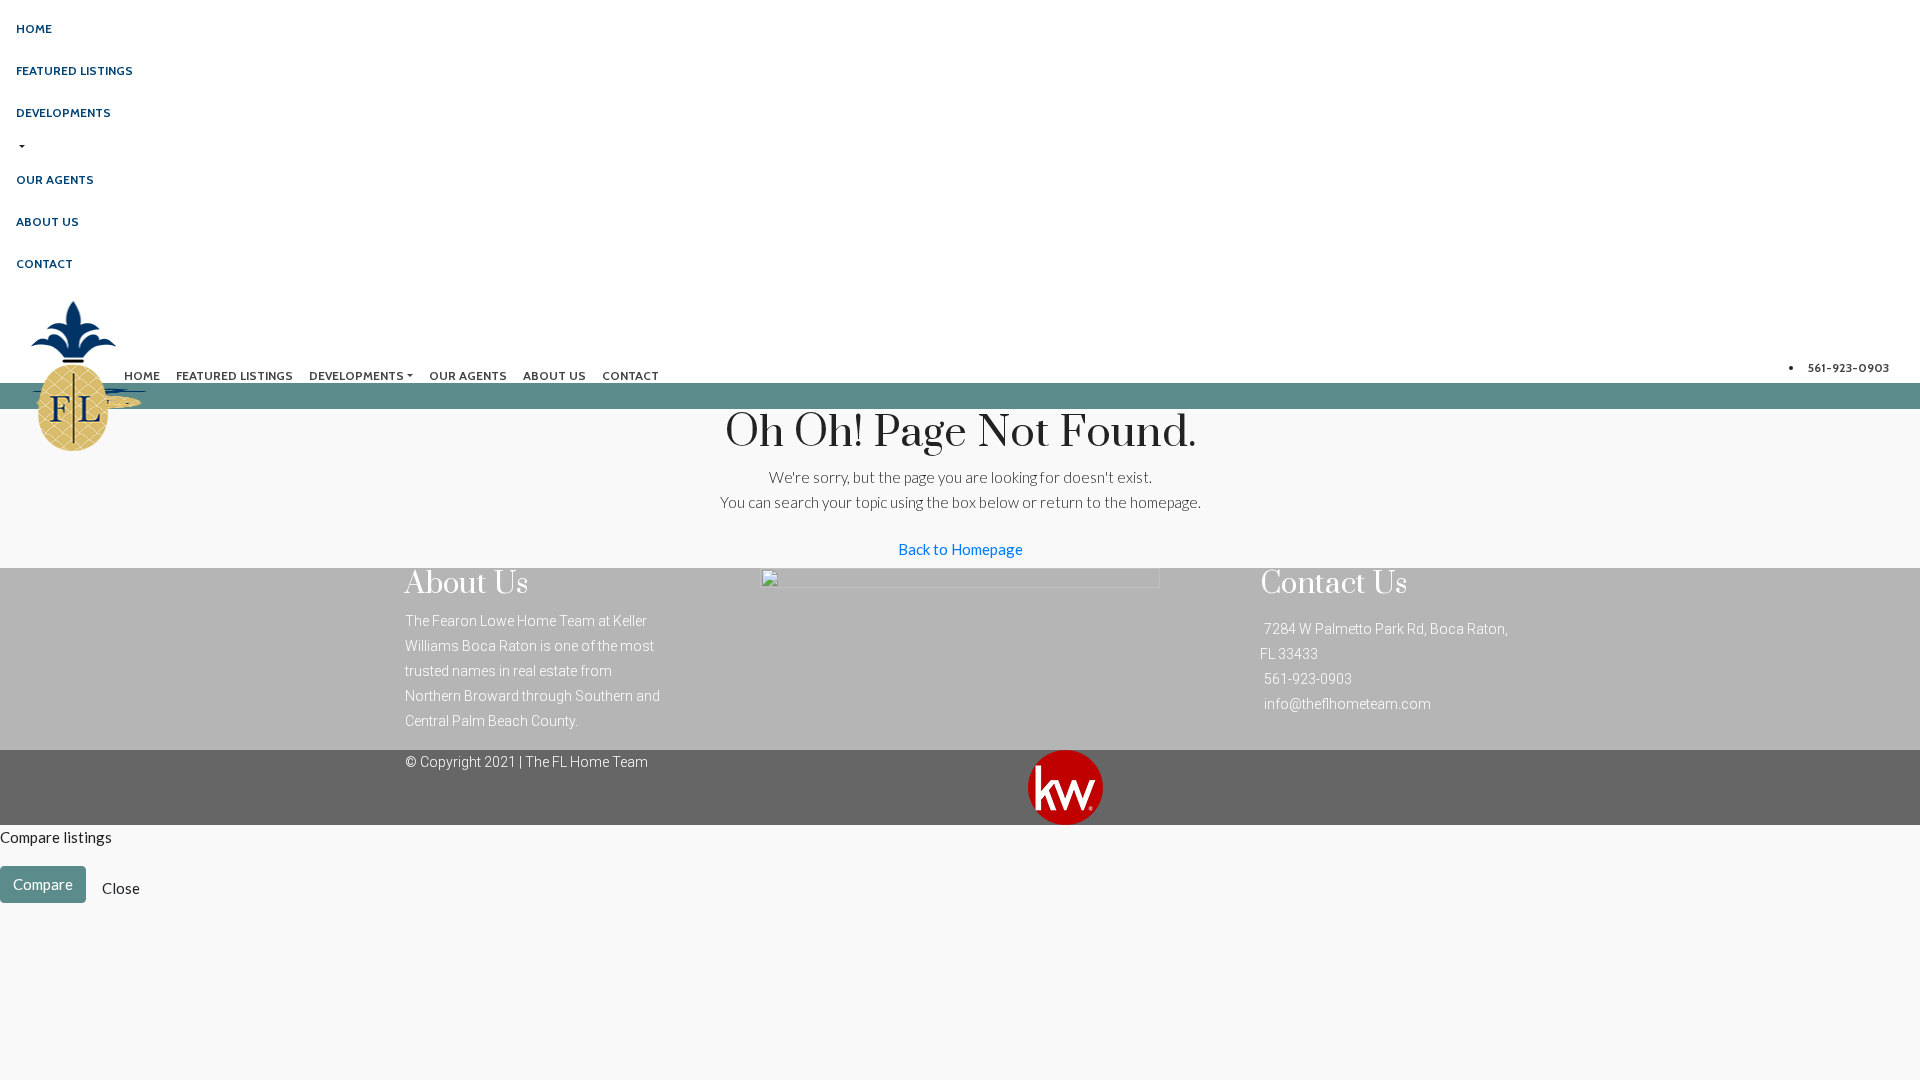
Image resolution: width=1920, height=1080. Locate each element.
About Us (47, 221)
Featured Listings (74, 70)
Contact (44, 263)
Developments (63, 112)
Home (34, 28)
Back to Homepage (960, 549)
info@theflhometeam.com (1347, 704)
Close (121, 888)
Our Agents (55, 179)
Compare (43, 884)
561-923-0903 (1848, 367)
